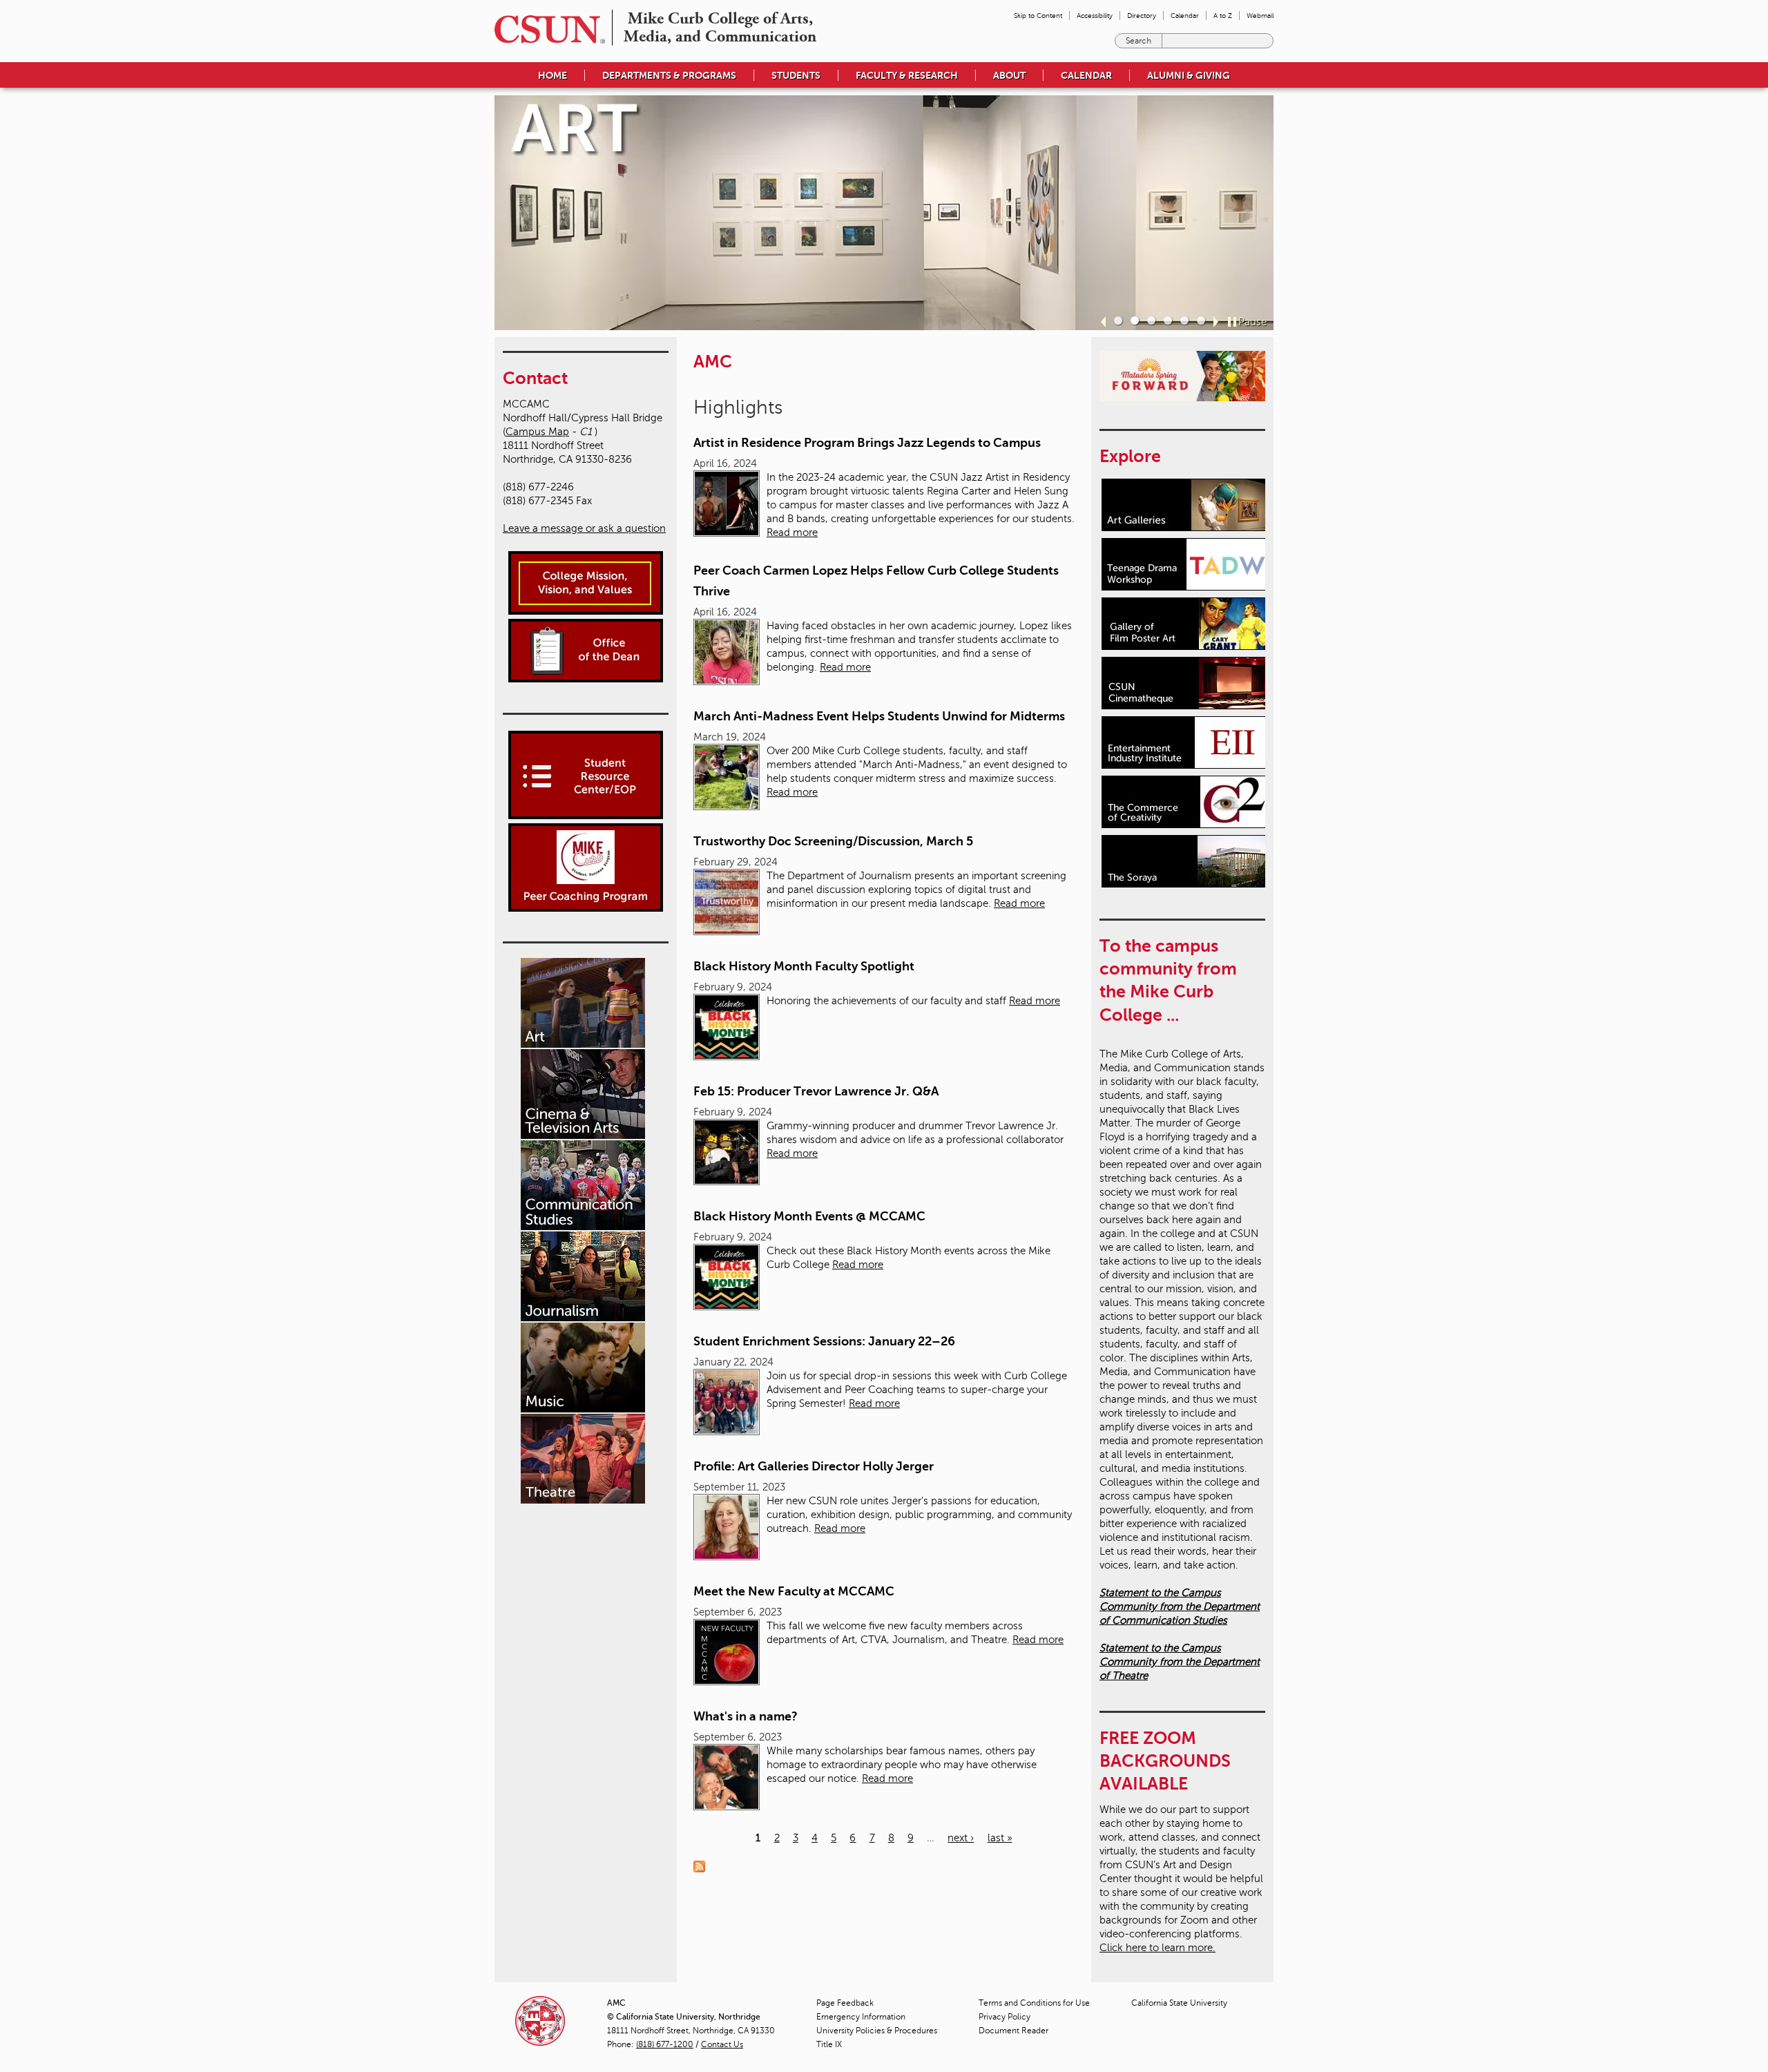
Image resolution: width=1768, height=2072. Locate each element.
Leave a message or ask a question (584, 528)
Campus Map (537, 432)
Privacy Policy (1005, 2017)
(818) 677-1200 (665, 2044)
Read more (792, 533)
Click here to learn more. (1157, 1948)
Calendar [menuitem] (1185, 16)
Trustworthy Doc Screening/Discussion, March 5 (833, 841)
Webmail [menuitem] (1260, 16)
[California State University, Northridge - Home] (546, 29)
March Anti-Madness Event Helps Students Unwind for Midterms (879, 716)
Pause (1252, 322)
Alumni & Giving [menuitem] (1189, 75)
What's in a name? (746, 1716)
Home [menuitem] (552, 75)
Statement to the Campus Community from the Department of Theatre (1180, 1662)
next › (961, 1838)
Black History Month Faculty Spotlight (804, 966)
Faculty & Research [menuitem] (907, 75)
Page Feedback (845, 2003)
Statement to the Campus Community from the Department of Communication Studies (1180, 1606)
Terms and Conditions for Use (1034, 2003)
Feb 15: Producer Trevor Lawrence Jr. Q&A (816, 1091)
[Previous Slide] (1103, 322)
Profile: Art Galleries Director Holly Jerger (814, 1466)
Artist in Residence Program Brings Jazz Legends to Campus (867, 443)
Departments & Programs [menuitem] (669, 75)
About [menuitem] (1009, 75)
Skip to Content (1038, 16)
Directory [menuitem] (1142, 16)
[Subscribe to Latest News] (703, 1865)
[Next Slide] (1216, 322)
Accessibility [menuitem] (1095, 16)
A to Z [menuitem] (1223, 16)
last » (1000, 1838)
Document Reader (1013, 2031)
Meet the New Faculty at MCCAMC (794, 1591)
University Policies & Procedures (877, 2031)
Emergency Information (861, 2017)
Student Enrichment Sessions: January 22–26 (824, 1341)
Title (829, 2044)
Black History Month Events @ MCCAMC (809, 1216)
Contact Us (722, 2044)
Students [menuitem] (796, 75)
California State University (1179, 2003)
